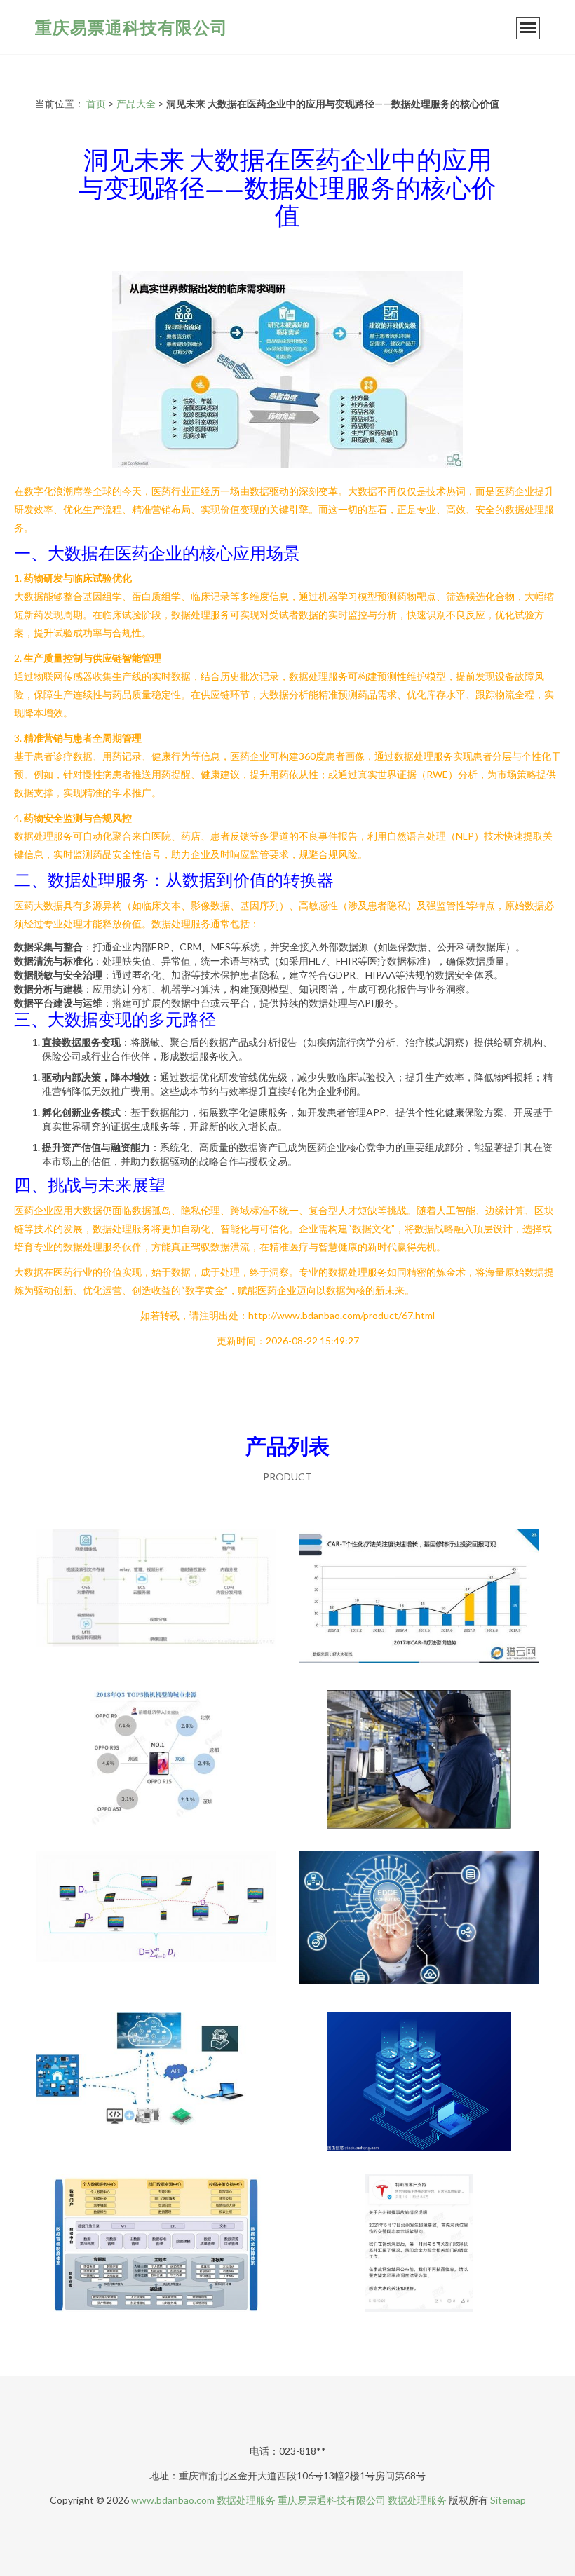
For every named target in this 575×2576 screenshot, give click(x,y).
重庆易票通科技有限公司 (131, 27)
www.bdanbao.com (173, 2500)
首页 (96, 103)
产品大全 (136, 103)
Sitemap (508, 2500)
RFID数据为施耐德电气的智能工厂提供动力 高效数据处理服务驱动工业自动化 (419, 1761)
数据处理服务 (246, 2500)
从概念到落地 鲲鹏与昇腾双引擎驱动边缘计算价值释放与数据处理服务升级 (419, 1922)
